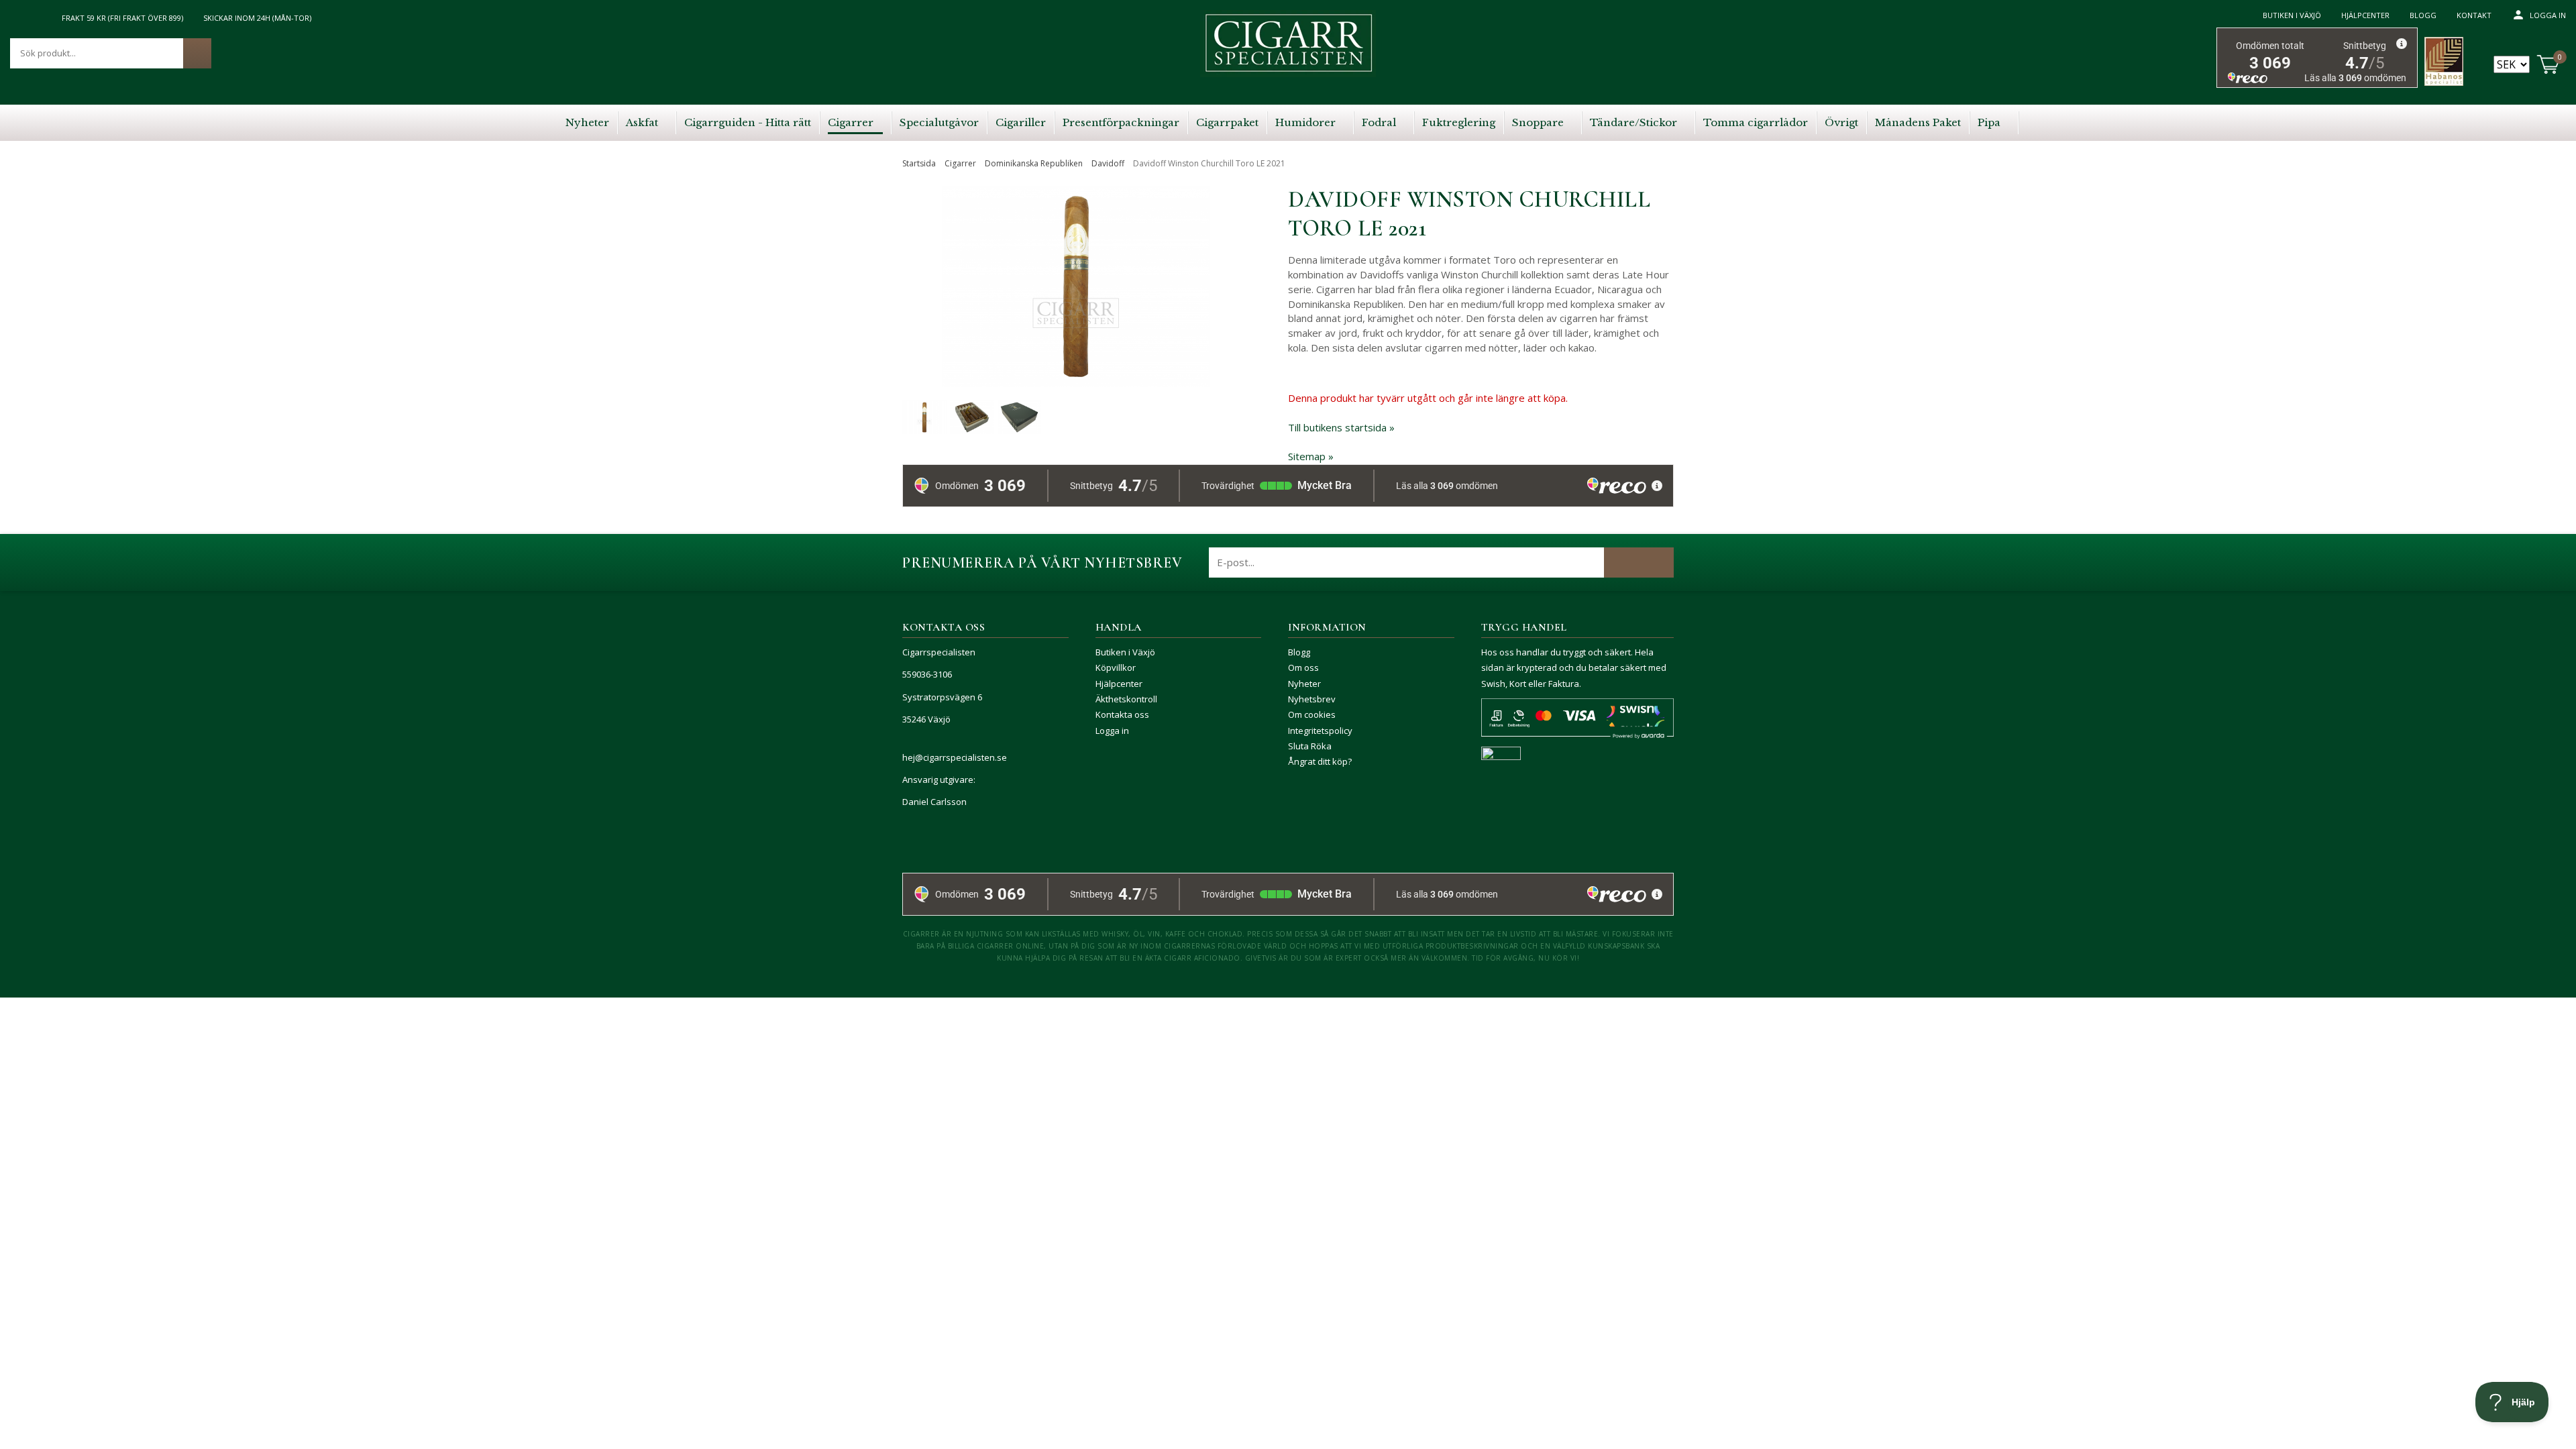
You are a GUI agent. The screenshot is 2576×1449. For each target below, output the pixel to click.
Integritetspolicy (1320, 731)
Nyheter (1304, 684)
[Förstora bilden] (1076, 316)
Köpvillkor (1116, 667)
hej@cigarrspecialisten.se (955, 757)
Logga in (2548, 15)
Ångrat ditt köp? (1320, 761)
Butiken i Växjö (2292, 15)
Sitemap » (1311, 456)
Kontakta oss (1122, 714)
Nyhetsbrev (1312, 699)
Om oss (1303, 667)
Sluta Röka (1310, 746)
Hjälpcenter (2365, 15)
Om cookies (1312, 714)
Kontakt (2474, 15)
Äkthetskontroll (1126, 699)
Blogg (2423, 15)
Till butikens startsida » (1341, 427)
